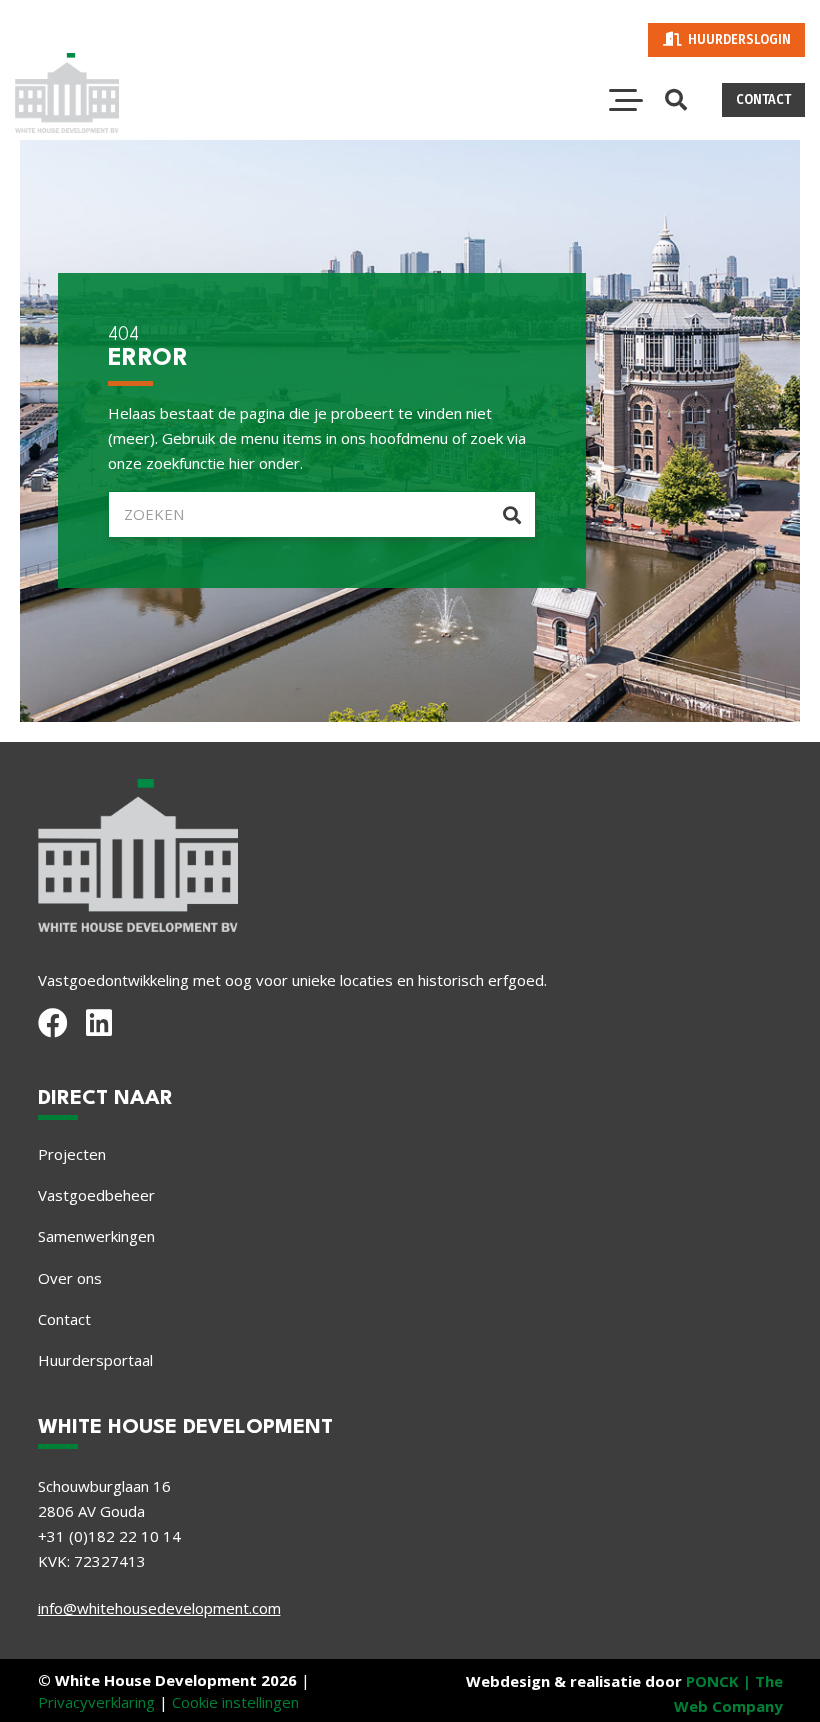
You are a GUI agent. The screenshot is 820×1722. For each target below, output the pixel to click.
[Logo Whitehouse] (67, 93)
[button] (626, 100)
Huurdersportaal (95, 1360)
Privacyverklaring (96, 1702)
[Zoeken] (512, 514)
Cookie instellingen (235, 1702)
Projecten (72, 1154)
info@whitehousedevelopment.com (159, 1608)
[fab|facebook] (53, 1023)
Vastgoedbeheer (96, 1195)
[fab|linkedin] (99, 1023)
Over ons (70, 1278)
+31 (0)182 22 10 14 (109, 1536)
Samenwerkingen (96, 1236)
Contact (64, 1319)
